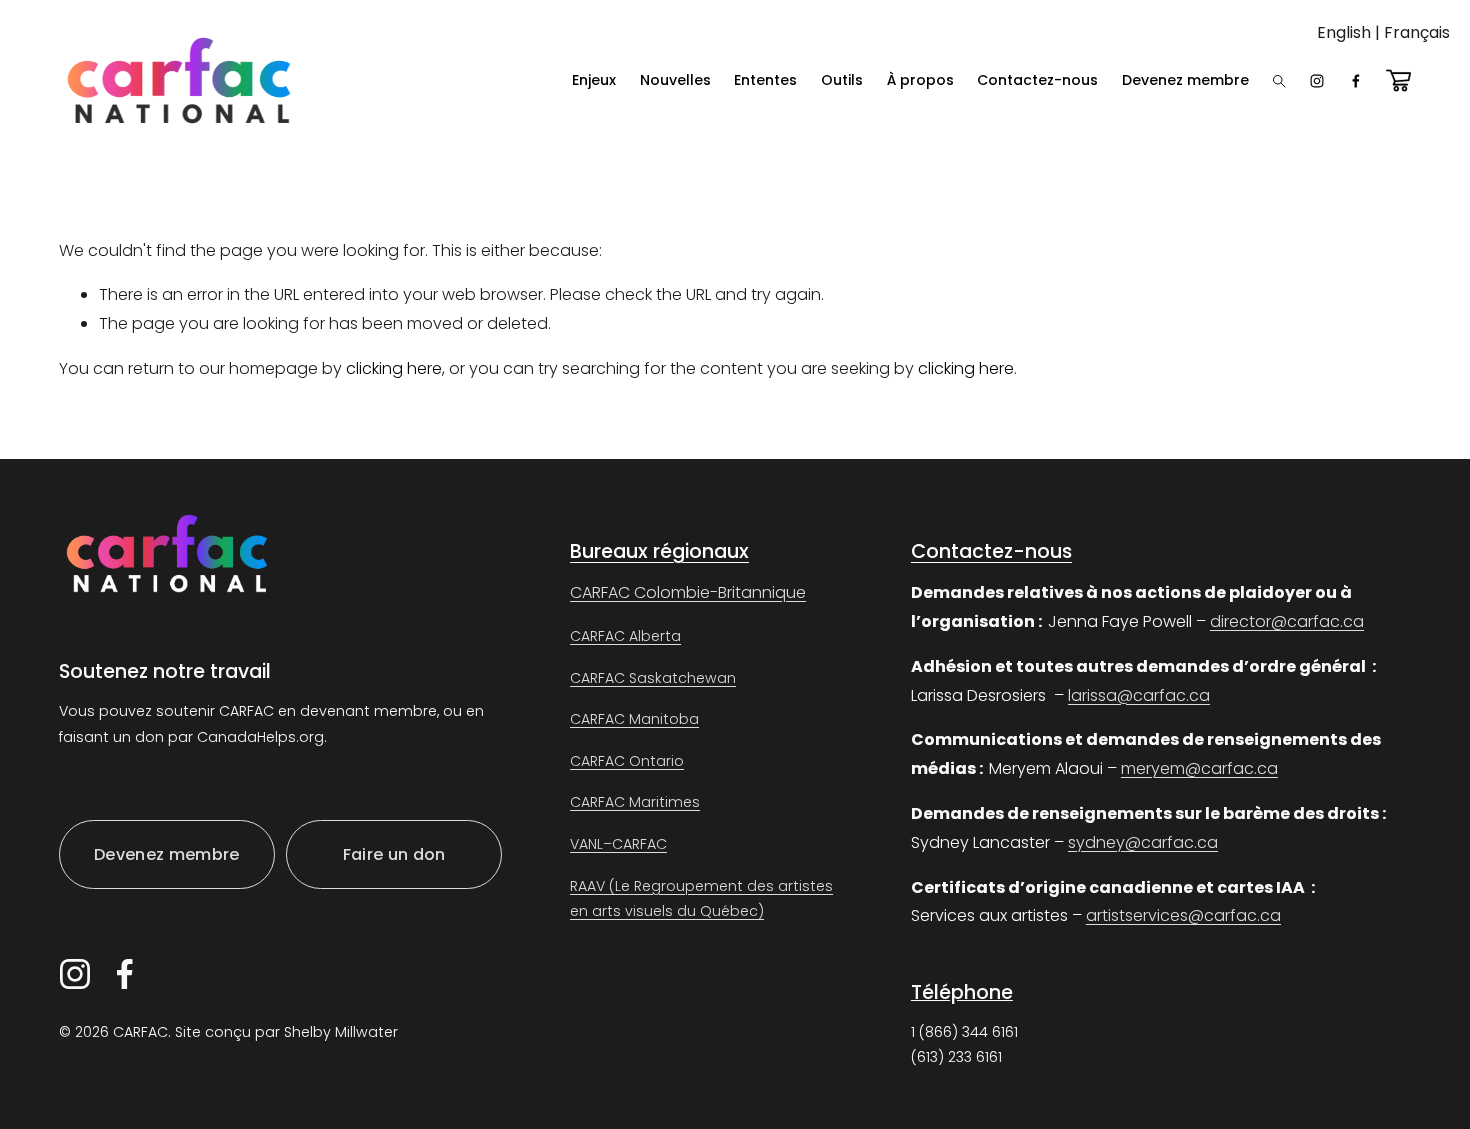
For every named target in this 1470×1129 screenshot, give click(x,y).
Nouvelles (675, 80)
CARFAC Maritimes (635, 802)
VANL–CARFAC (618, 844)
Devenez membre (1185, 80)
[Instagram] (1317, 81)
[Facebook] (1356, 81)
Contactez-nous (1037, 80)
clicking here (394, 368)
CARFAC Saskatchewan (653, 678)
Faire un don (394, 854)
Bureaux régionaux (659, 552)
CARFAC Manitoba (634, 719)
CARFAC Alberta (625, 636)
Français (1417, 32)
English (1344, 32)
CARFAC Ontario (627, 761)
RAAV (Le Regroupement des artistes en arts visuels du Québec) (701, 899)
